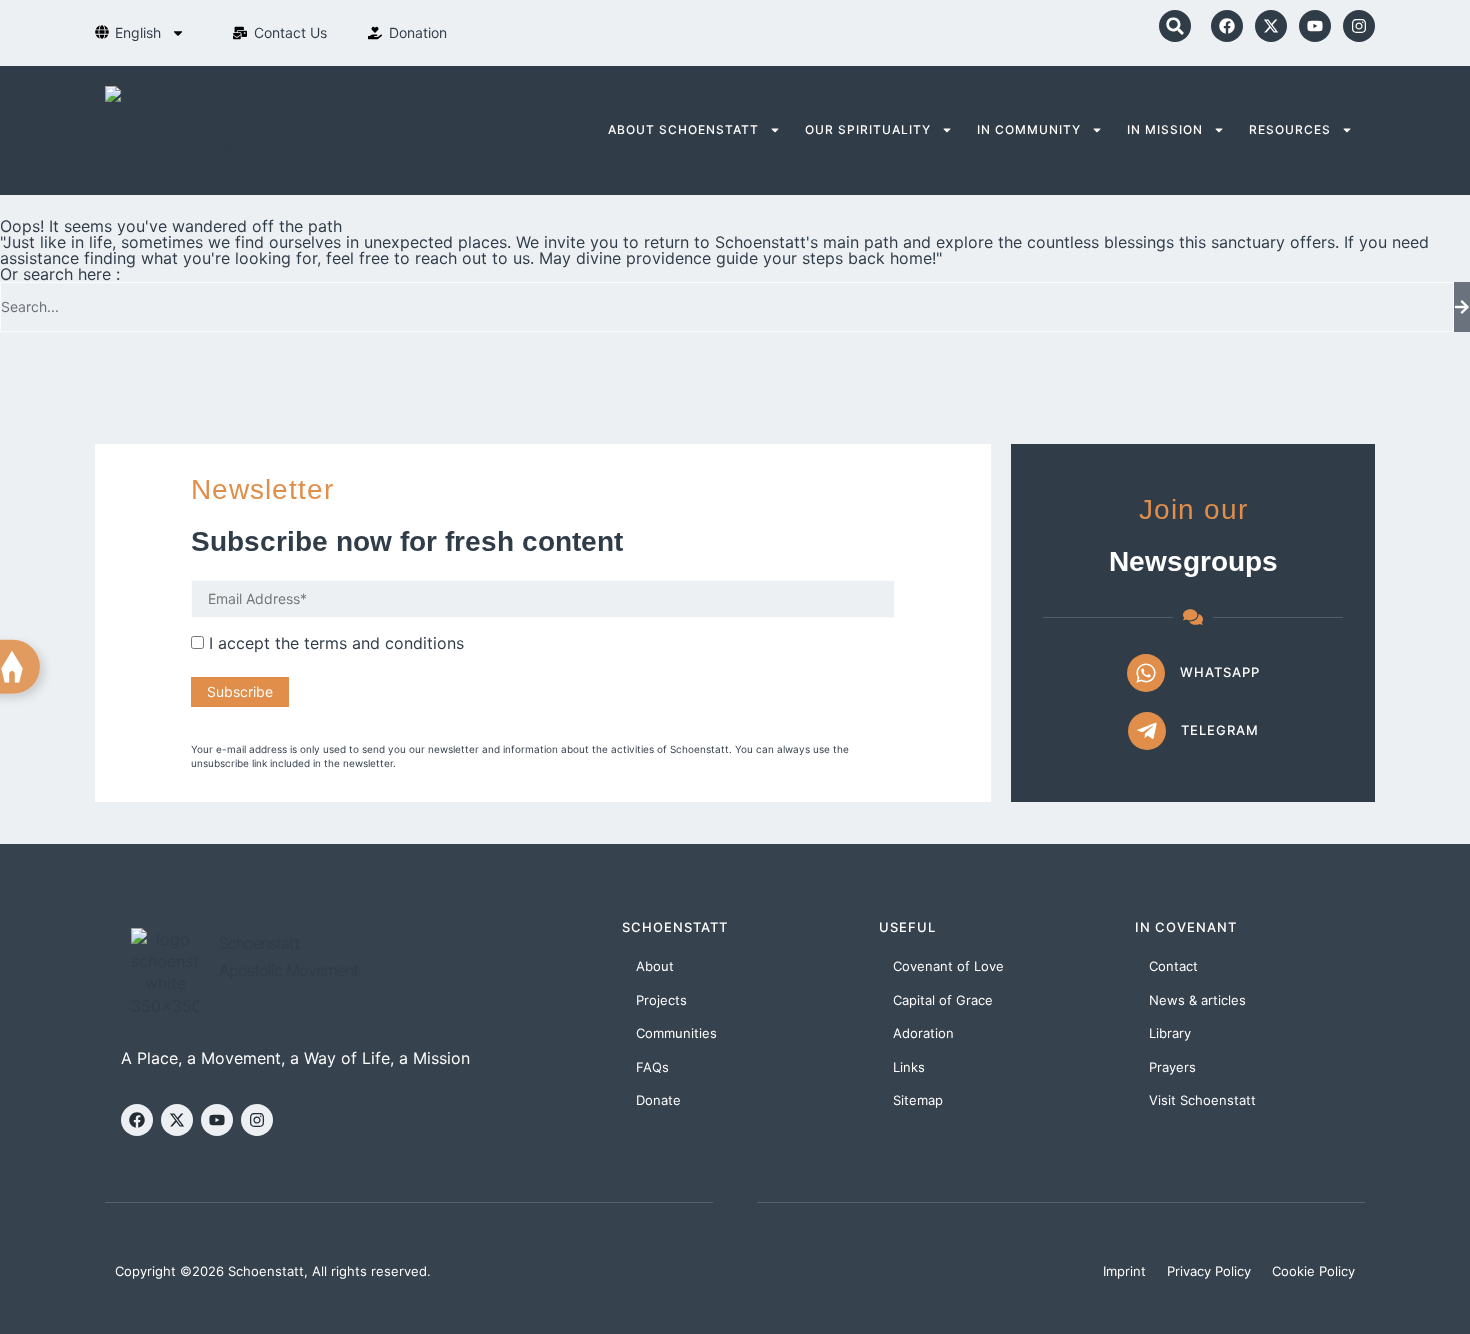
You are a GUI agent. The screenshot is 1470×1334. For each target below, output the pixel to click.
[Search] (1462, 307)
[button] (1175, 26)
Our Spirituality (868, 129)
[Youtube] (1315, 26)
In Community (1029, 129)
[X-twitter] (1271, 26)
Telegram (1220, 730)
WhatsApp (1220, 672)
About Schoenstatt (683, 129)
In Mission (1165, 129)
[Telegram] (1147, 731)
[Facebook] (1227, 26)
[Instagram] (1359, 26)
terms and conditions (384, 643)
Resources (1290, 129)
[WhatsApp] (1146, 673)
